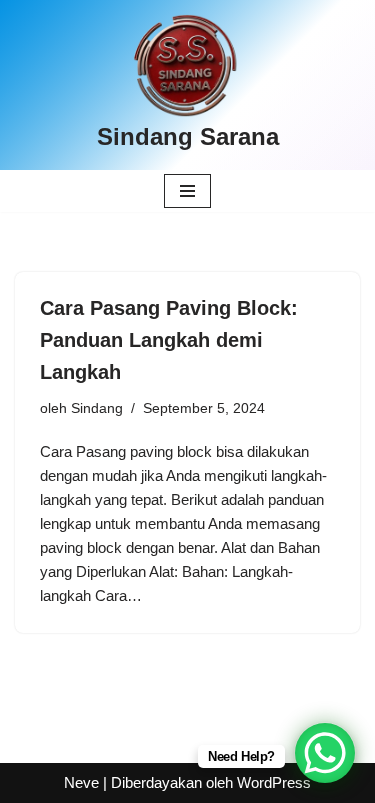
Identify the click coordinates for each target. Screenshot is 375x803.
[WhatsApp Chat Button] (325, 753)
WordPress (274, 782)
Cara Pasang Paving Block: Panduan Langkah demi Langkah (169, 340)
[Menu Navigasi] (187, 191)
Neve (81, 782)
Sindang (97, 408)
